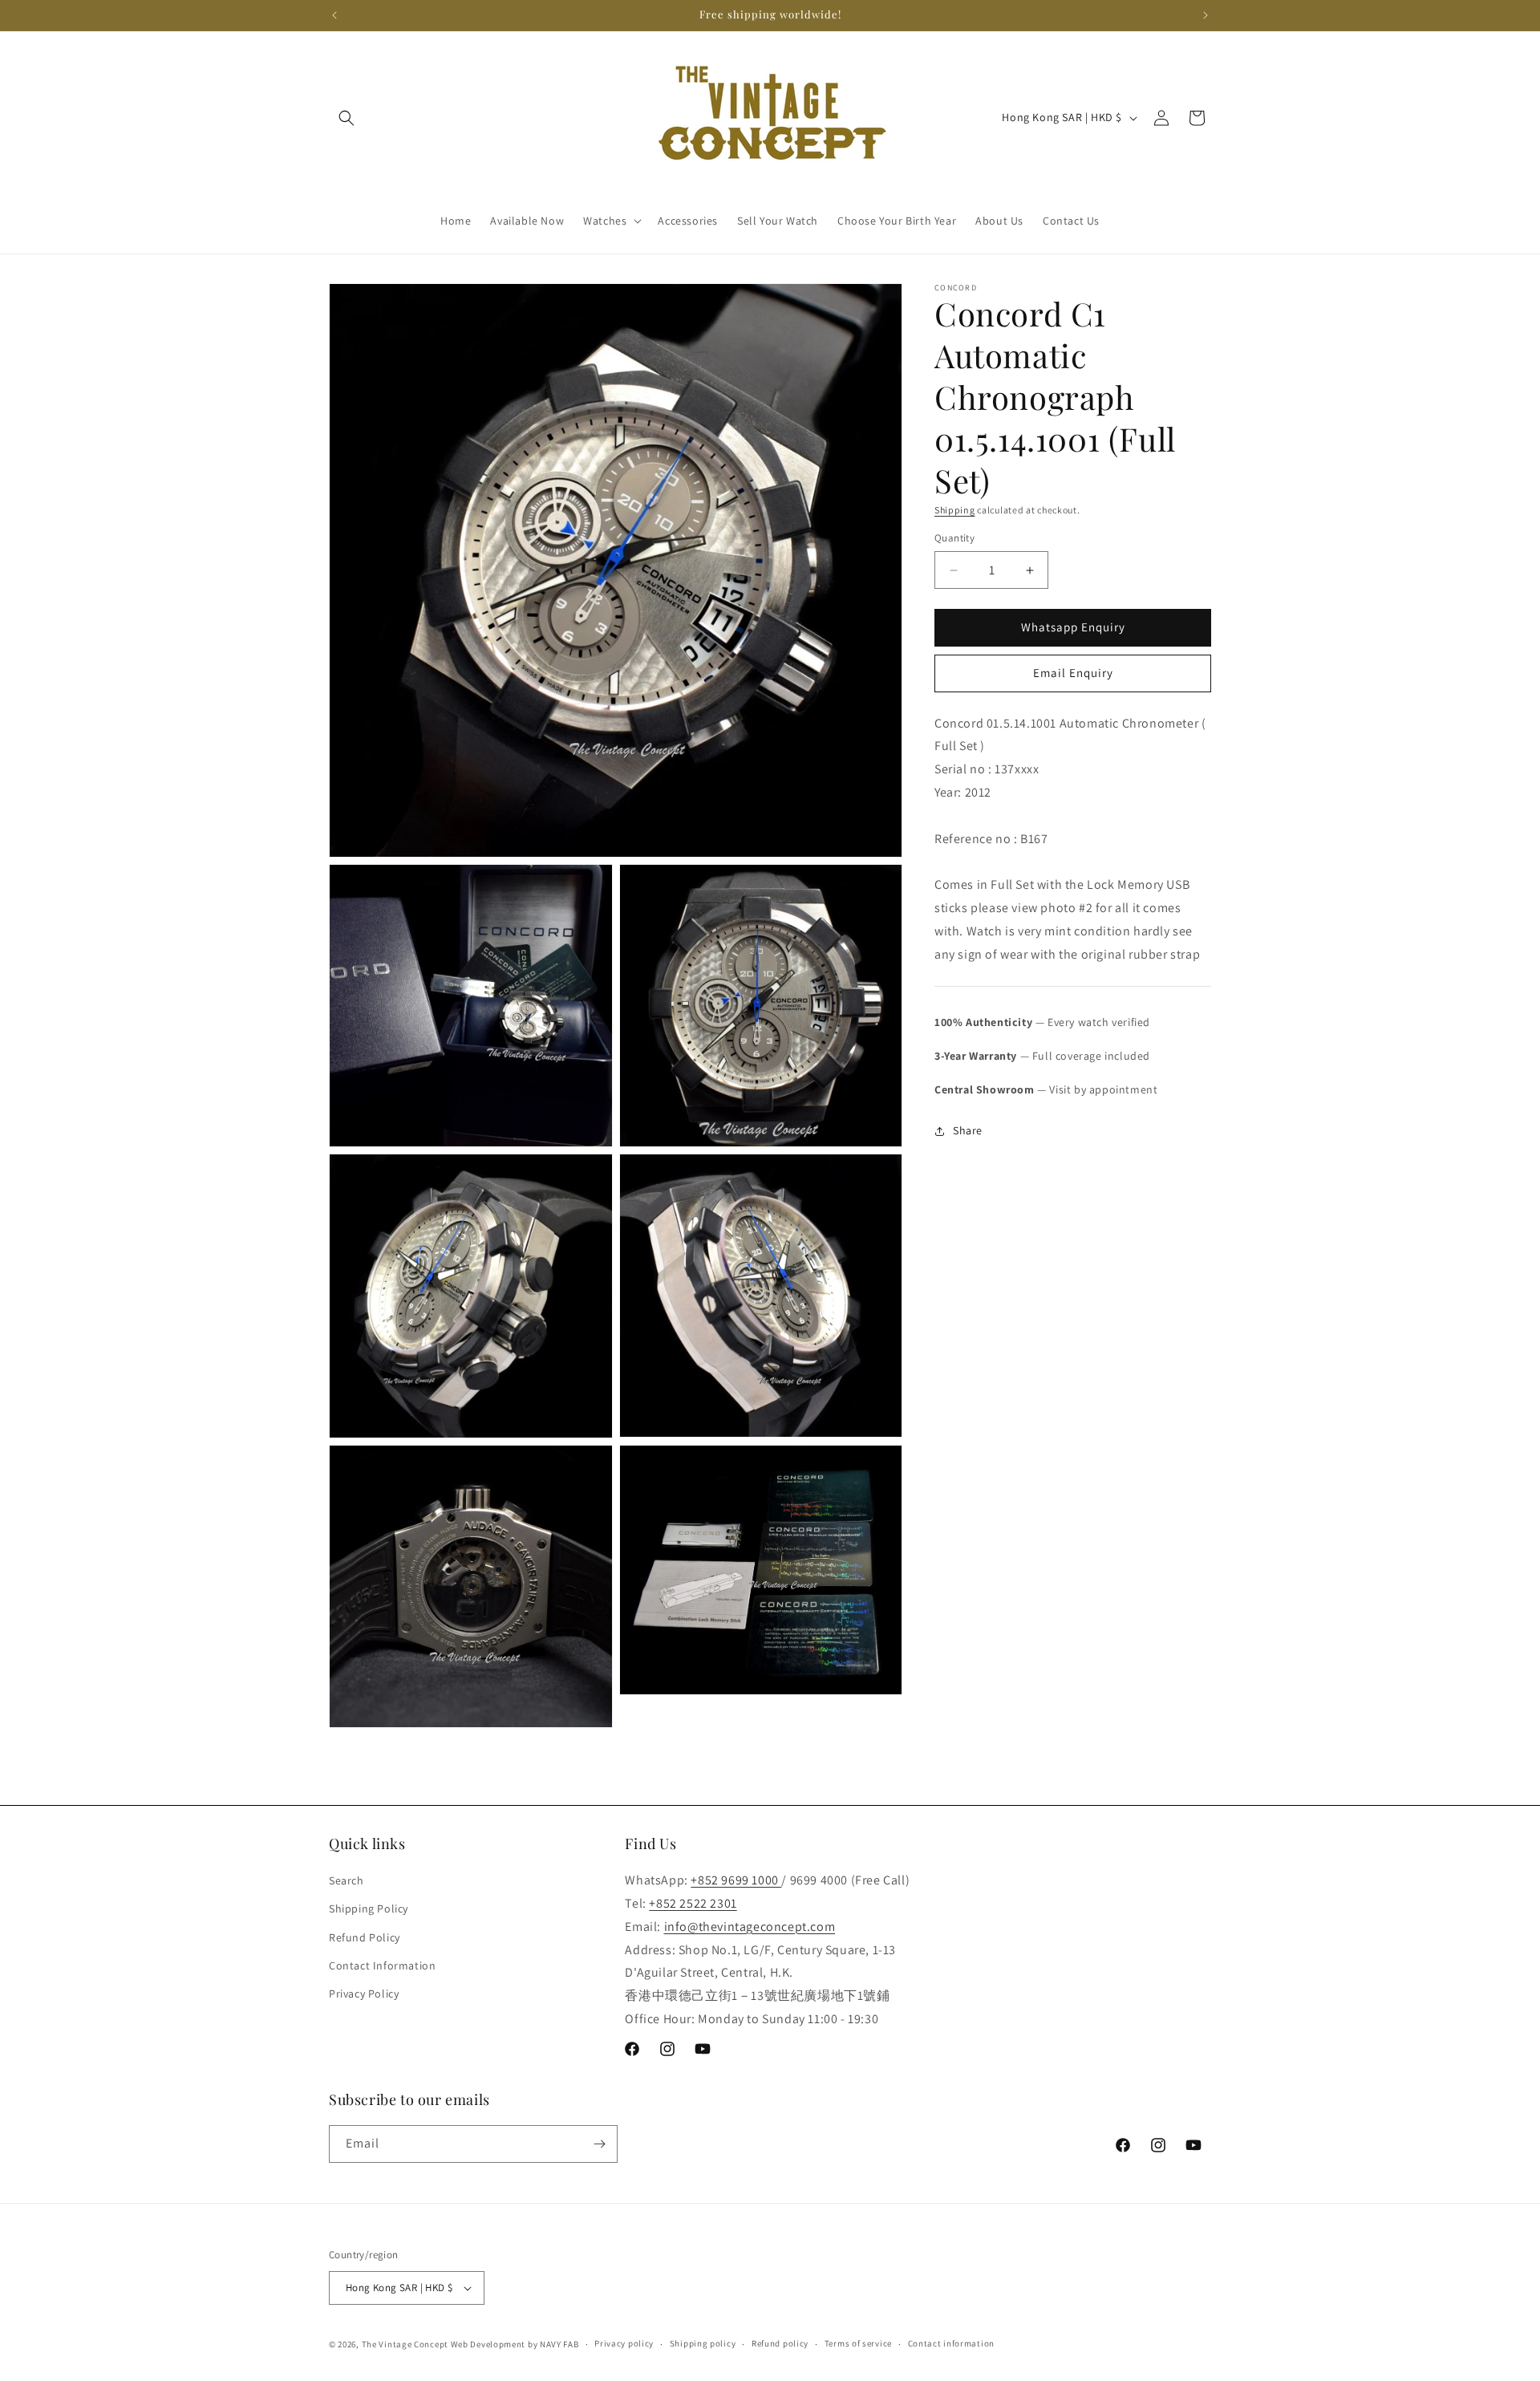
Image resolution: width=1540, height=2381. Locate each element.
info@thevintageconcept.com (750, 1927)
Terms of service (858, 2343)
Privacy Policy (364, 1994)
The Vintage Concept (405, 2344)
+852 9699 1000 (736, 1880)
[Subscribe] (599, 2144)
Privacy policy (624, 2343)
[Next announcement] (1206, 15)
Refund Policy (365, 1937)
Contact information (951, 2343)
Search (346, 1880)
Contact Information (382, 1965)
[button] (346, 118)
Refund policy (780, 2343)
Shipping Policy (369, 1908)
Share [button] (968, 1130)
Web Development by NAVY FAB (515, 2344)
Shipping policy (703, 2343)
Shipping (955, 510)
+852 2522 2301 (693, 1903)
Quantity (954, 539)
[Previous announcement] (334, 15)
